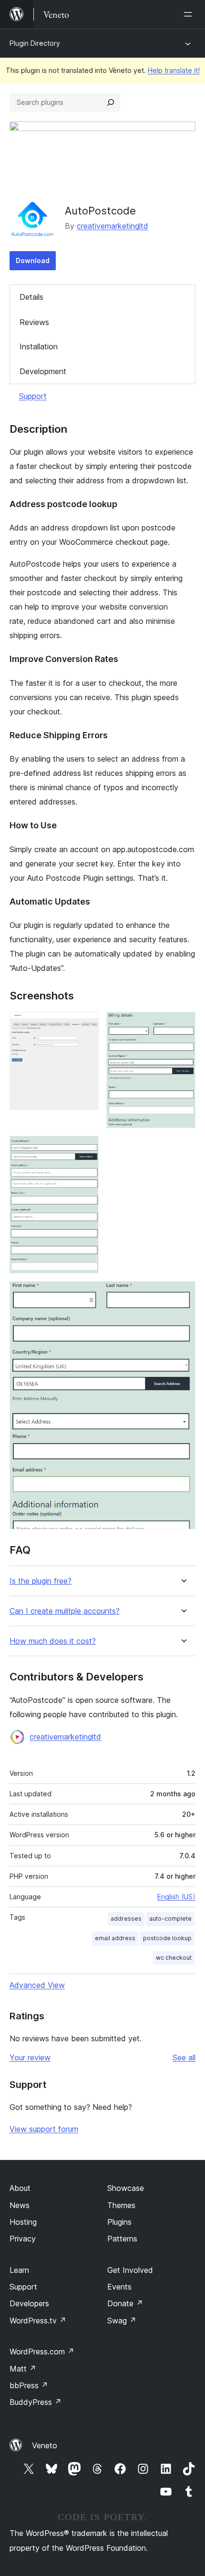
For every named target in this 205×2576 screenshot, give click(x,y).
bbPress (29, 2385)
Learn (19, 2270)
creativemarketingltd (113, 226)
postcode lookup (167, 1938)
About (20, 2188)
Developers (29, 2303)
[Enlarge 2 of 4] (183, 1025)
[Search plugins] (111, 102)
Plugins (119, 2222)
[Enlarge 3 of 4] (86, 1149)
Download (33, 260)
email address (115, 1938)
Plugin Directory (35, 43)
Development (43, 371)
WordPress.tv (38, 2321)
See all (184, 2057)
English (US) (176, 1897)
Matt (23, 2369)
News (20, 2205)
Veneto (45, 2445)
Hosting (23, 2222)
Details (31, 297)
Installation (39, 346)
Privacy (23, 2239)
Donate (125, 2303)
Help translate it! (174, 70)
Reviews (34, 322)
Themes (121, 2205)
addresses (126, 1919)
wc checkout (174, 1958)
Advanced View (37, 1985)
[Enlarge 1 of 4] (86, 1025)
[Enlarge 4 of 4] (183, 1294)
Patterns (122, 2239)
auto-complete (170, 1919)
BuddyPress (36, 2402)
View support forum (44, 2129)
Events (119, 2287)
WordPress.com (42, 2352)
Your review (30, 2057)
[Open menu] (190, 14)
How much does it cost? (53, 1641)
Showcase (126, 2188)
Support (33, 396)
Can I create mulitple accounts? (65, 1611)
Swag (122, 2321)
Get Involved (130, 2270)
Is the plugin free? (41, 1581)
